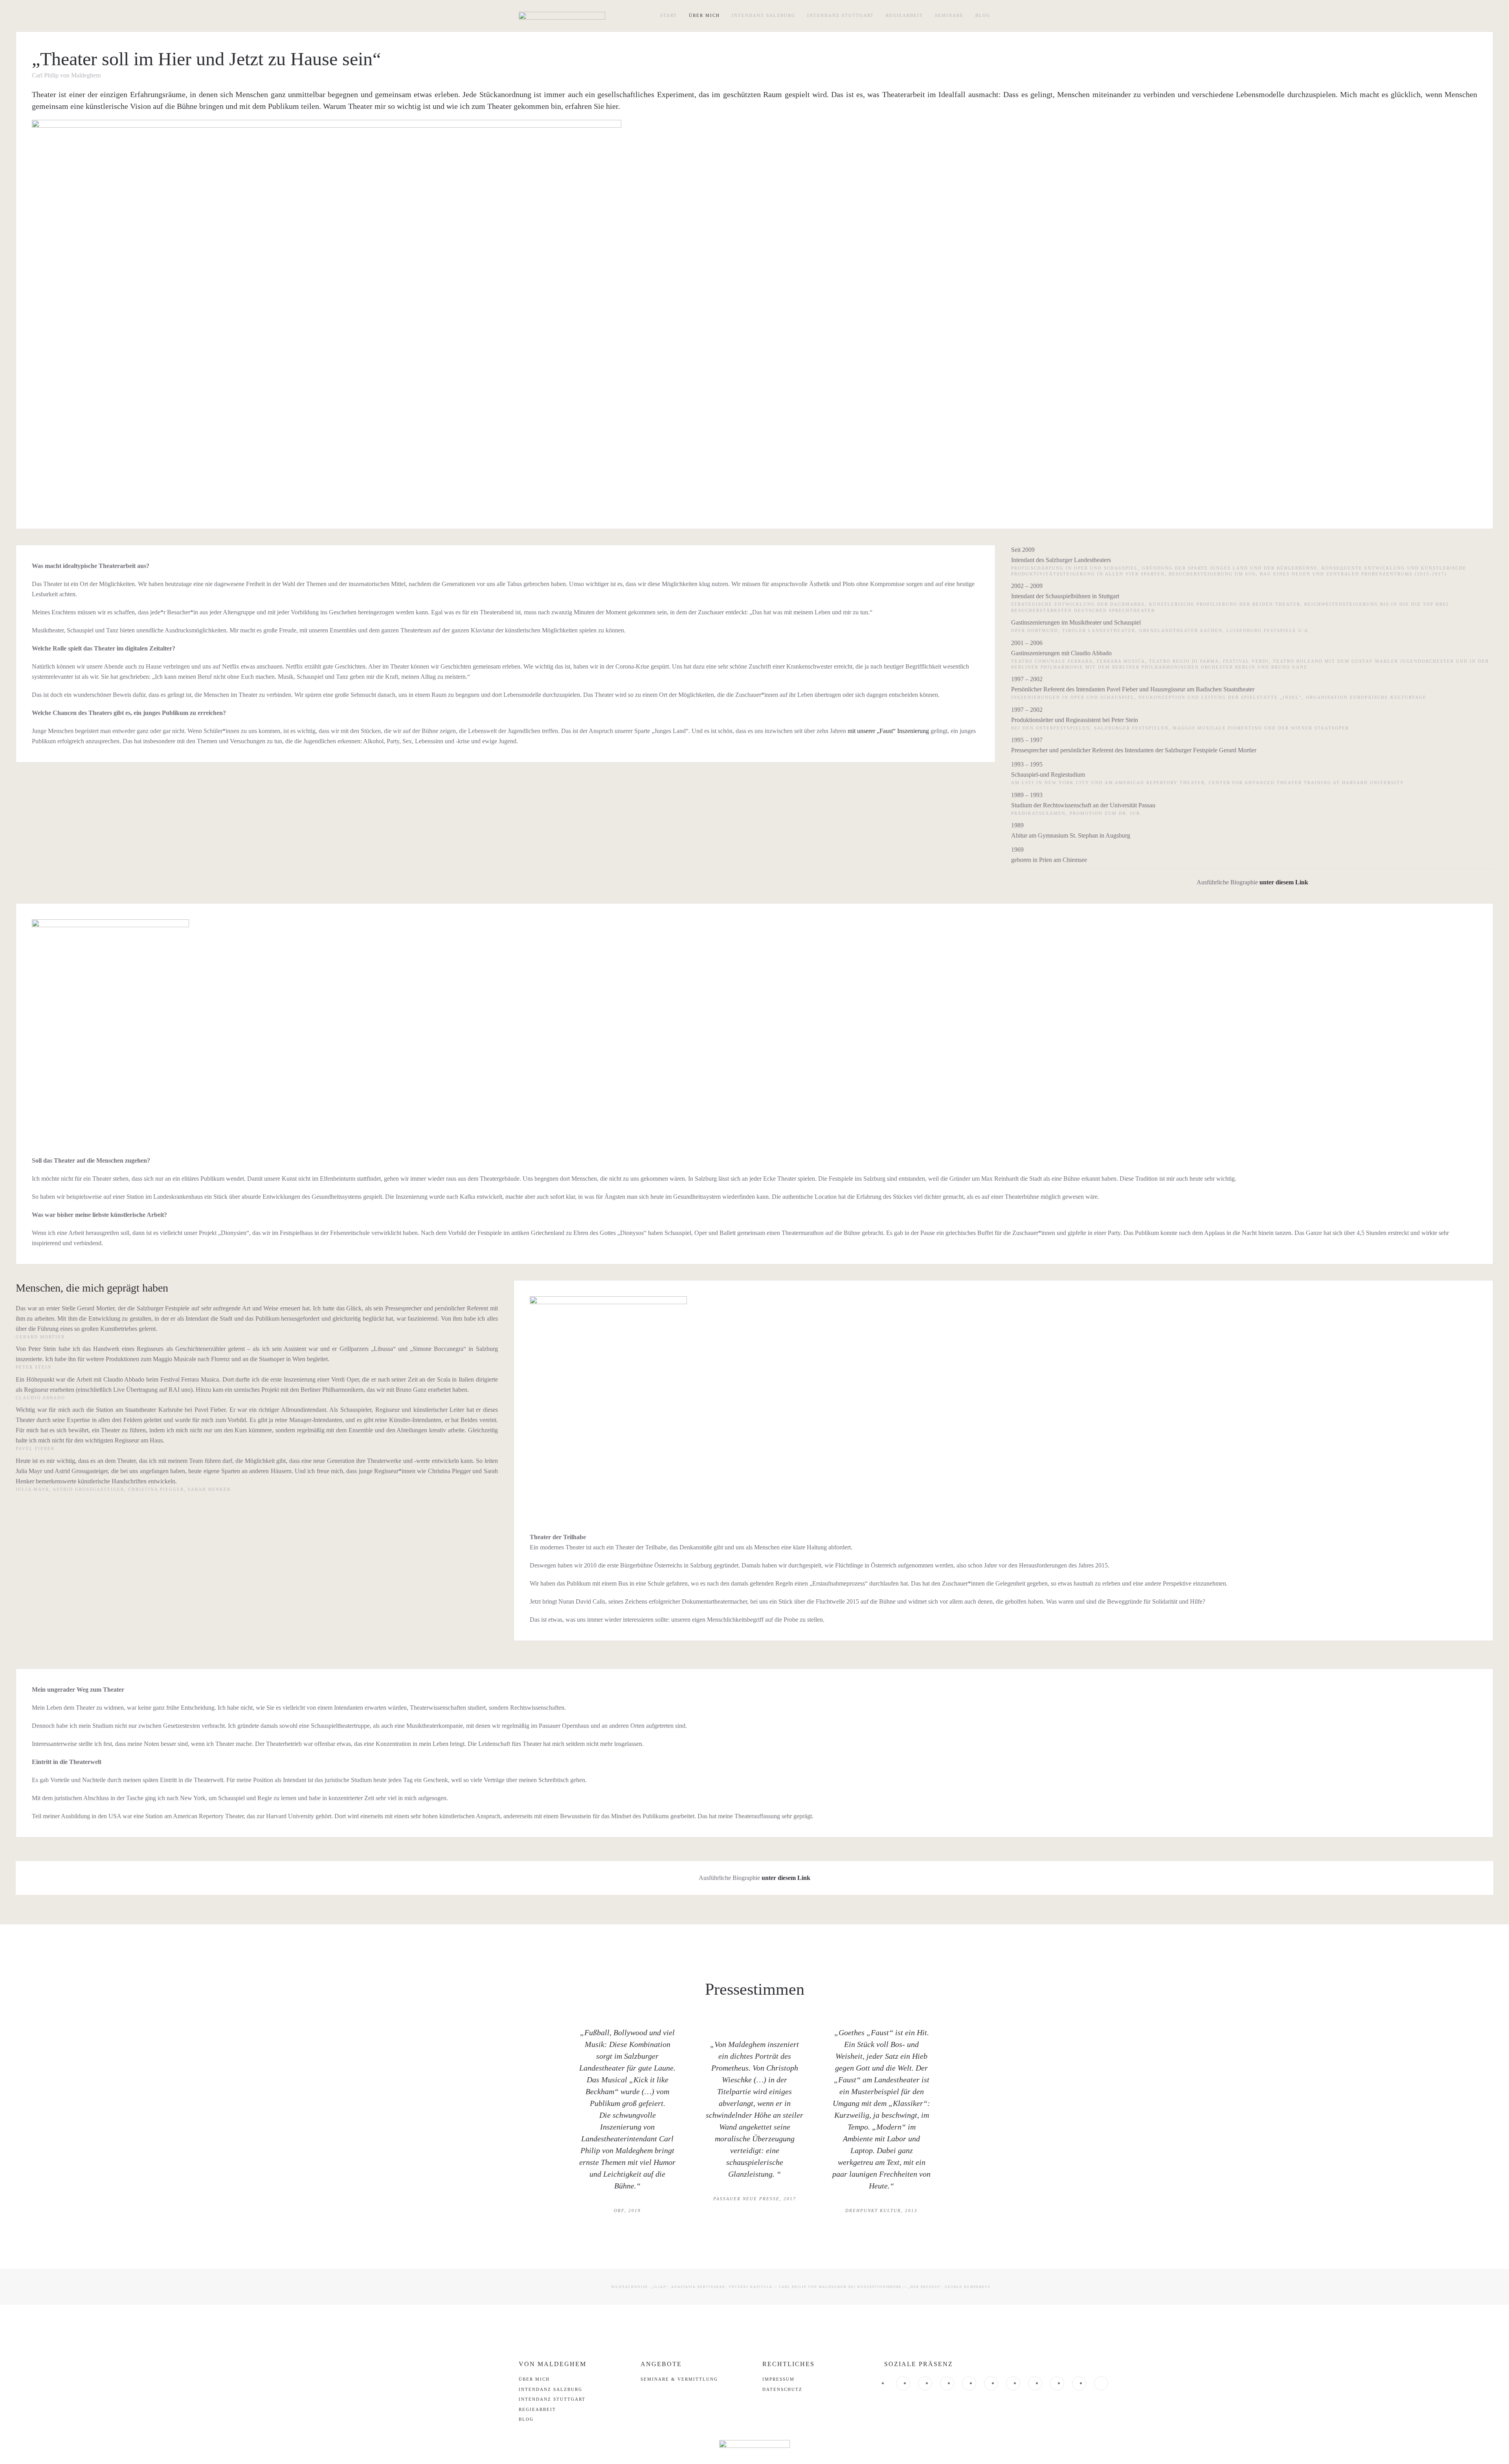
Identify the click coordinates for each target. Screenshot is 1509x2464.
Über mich (704, 15)
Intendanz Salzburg (764, 15)
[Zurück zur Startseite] (562, 16)
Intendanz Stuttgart (841, 15)
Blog (983, 15)
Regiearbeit (904, 15)
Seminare (949, 15)
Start (669, 15)
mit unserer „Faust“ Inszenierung (888, 731)
